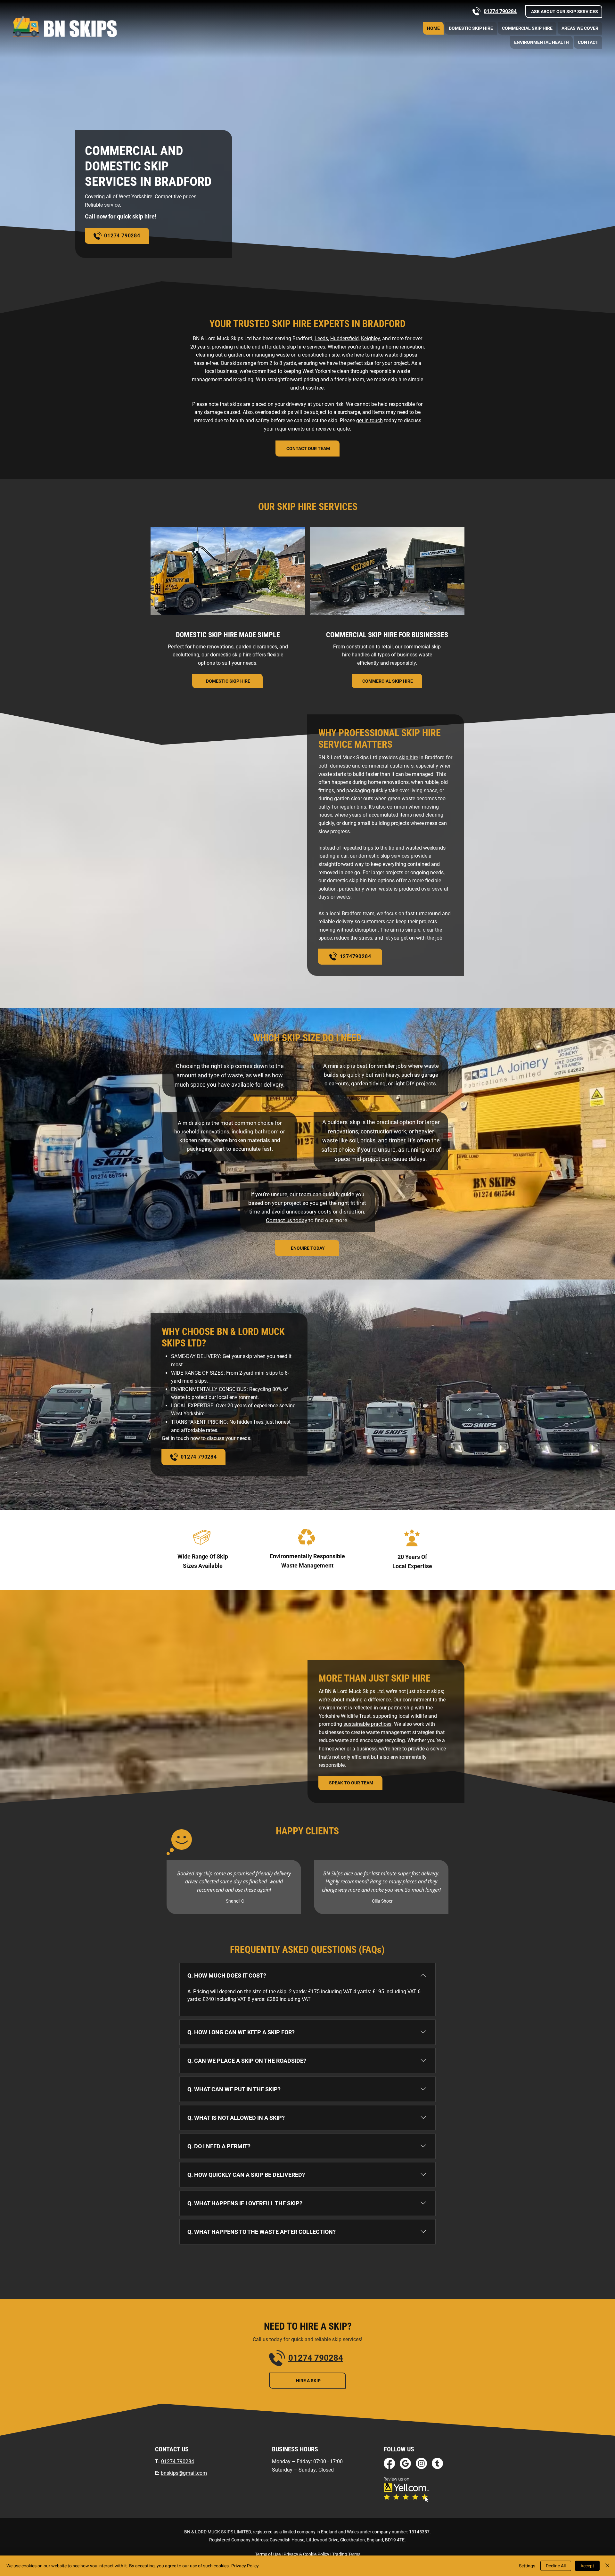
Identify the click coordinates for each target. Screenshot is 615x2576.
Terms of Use (268, 2554)
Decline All (556, 2566)
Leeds (321, 338)
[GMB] (405, 2463)
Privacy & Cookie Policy (306, 2554)
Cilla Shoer (382, 1901)
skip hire (409, 757)
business (367, 1749)
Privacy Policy (245, 2566)
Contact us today (287, 1220)
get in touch (369, 420)
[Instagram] (421, 2463)
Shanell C (235, 1901)
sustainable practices (367, 1724)
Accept (587, 2566)
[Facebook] (389, 2463)
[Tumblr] (437, 2463)
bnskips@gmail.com (184, 2473)
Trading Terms (346, 2554)
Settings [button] (527, 2566)
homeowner (332, 1749)
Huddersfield (344, 338)
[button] (564, 12)
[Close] (607, 2566)
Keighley (370, 338)
